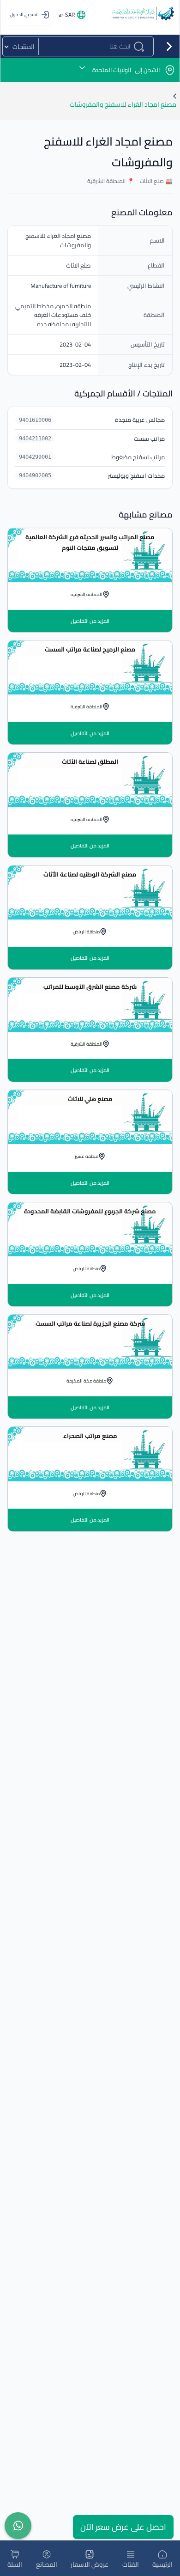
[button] (90, 70)
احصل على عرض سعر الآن (123, 2527)
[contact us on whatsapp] (18, 2526)
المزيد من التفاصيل (90, 621)
